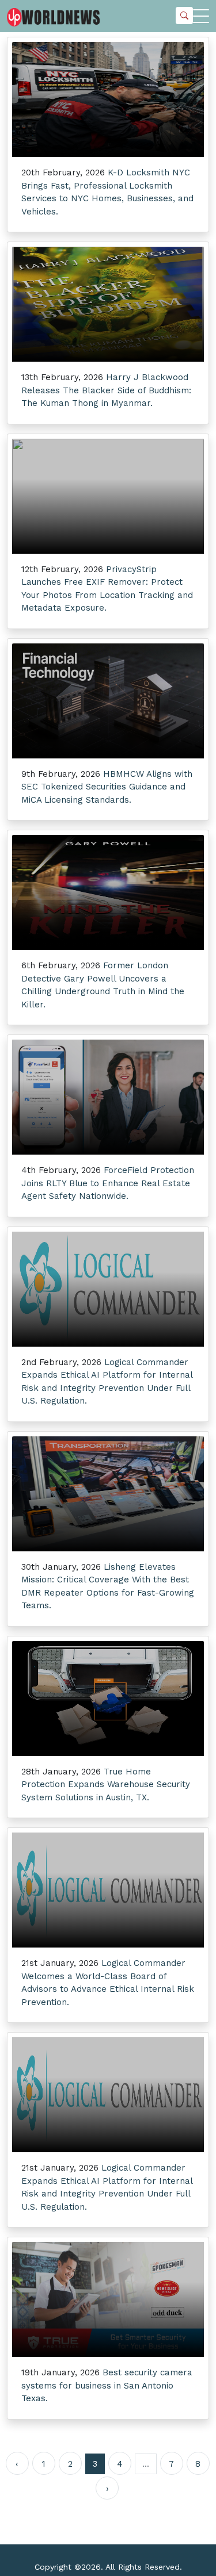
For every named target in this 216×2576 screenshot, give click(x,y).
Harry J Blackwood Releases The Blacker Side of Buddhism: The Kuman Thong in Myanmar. (106, 390)
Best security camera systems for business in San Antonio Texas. (107, 2385)
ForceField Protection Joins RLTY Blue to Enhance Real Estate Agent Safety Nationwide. (108, 1183)
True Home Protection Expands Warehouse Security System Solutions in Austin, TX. (106, 1785)
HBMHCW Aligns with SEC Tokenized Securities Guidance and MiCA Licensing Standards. (107, 787)
